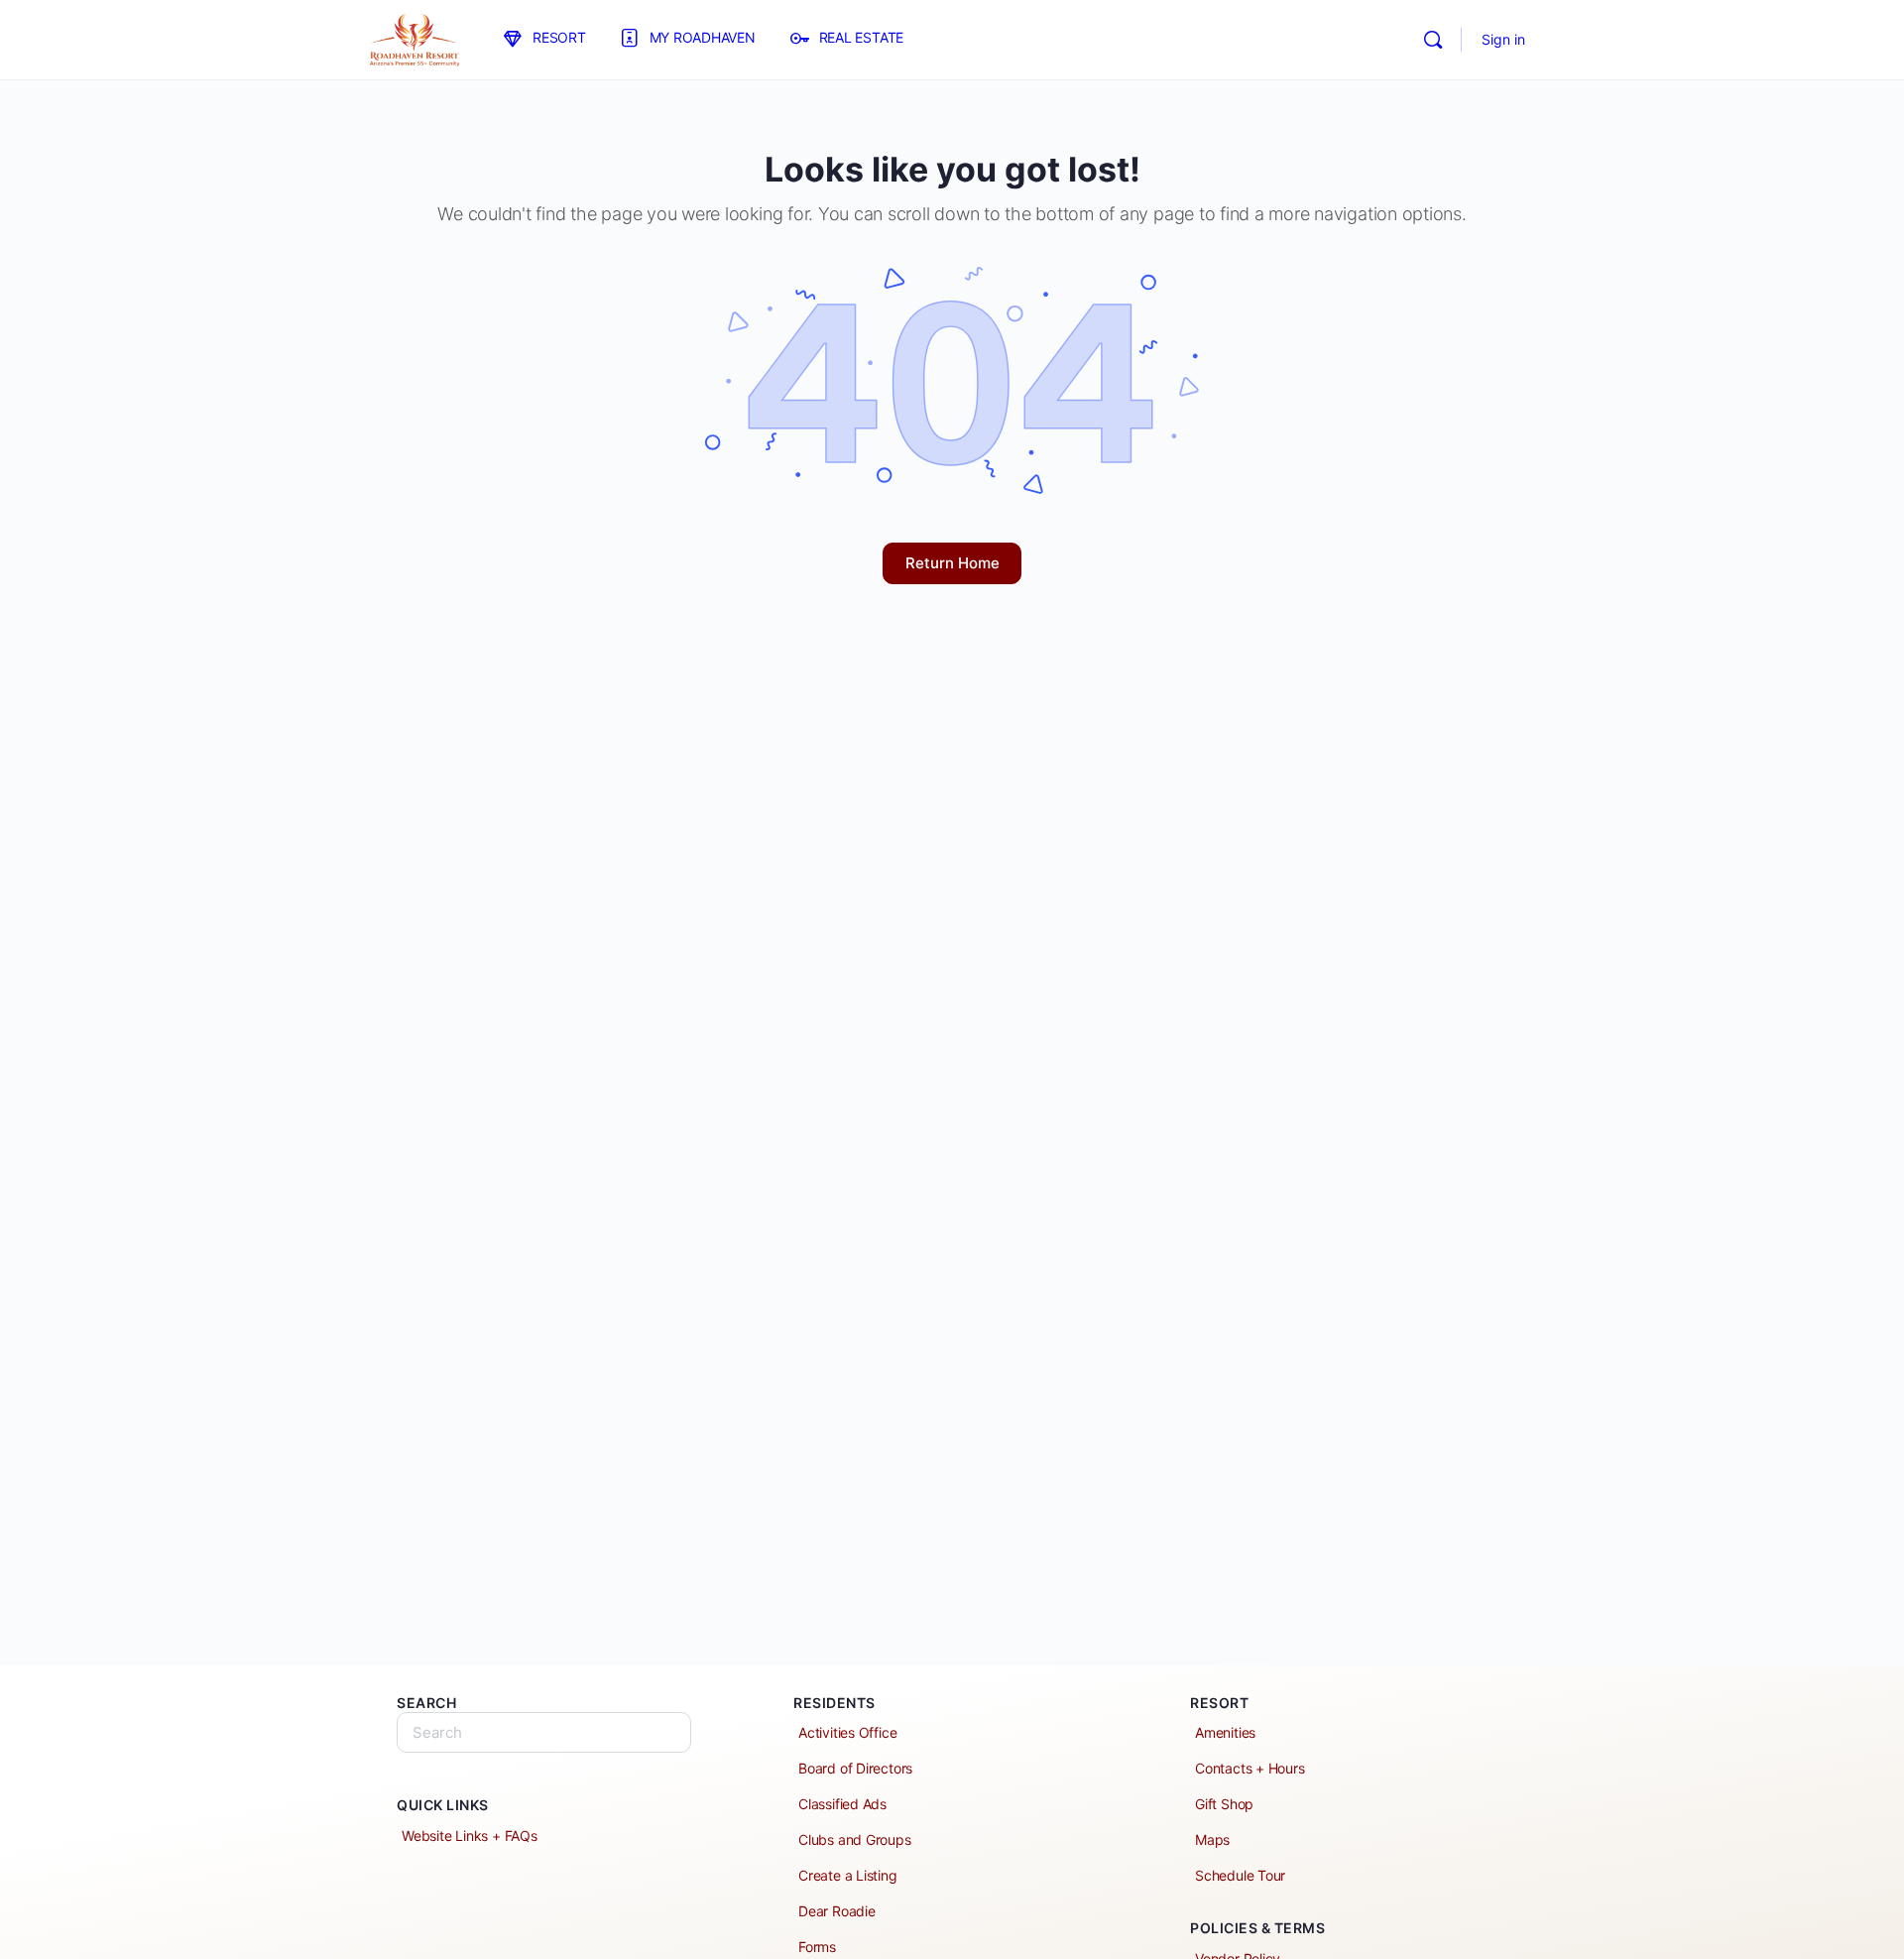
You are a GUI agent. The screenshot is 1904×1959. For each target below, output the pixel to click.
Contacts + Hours (1250, 1768)
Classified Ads (842, 1804)
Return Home (952, 563)
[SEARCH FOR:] (544, 1732)
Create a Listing (848, 1875)
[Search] (1433, 40)
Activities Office (847, 1732)
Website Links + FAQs (470, 1836)
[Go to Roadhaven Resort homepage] (414, 38)
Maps (1212, 1839)
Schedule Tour (1240, 1875)
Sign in (1503, 39)
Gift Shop (1224, 1804)
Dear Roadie (837, 1911)
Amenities (1225, 1732)
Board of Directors (855, 1768)
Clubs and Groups (855, 1839)
